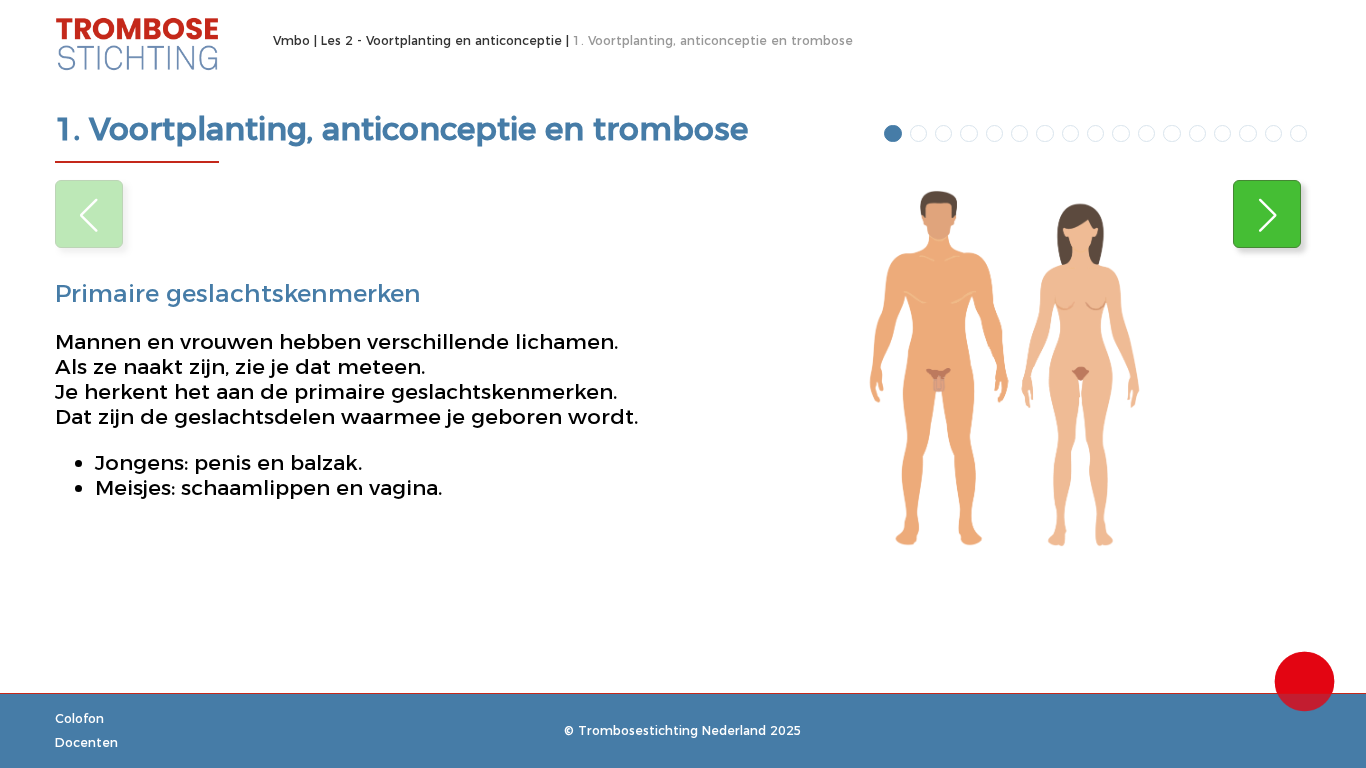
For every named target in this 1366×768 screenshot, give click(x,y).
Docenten (86, 742)
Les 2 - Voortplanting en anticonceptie (441, 40)
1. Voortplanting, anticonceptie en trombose (713, 40)
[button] (1267, 214)
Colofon (79, 718)
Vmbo (291, 40)
